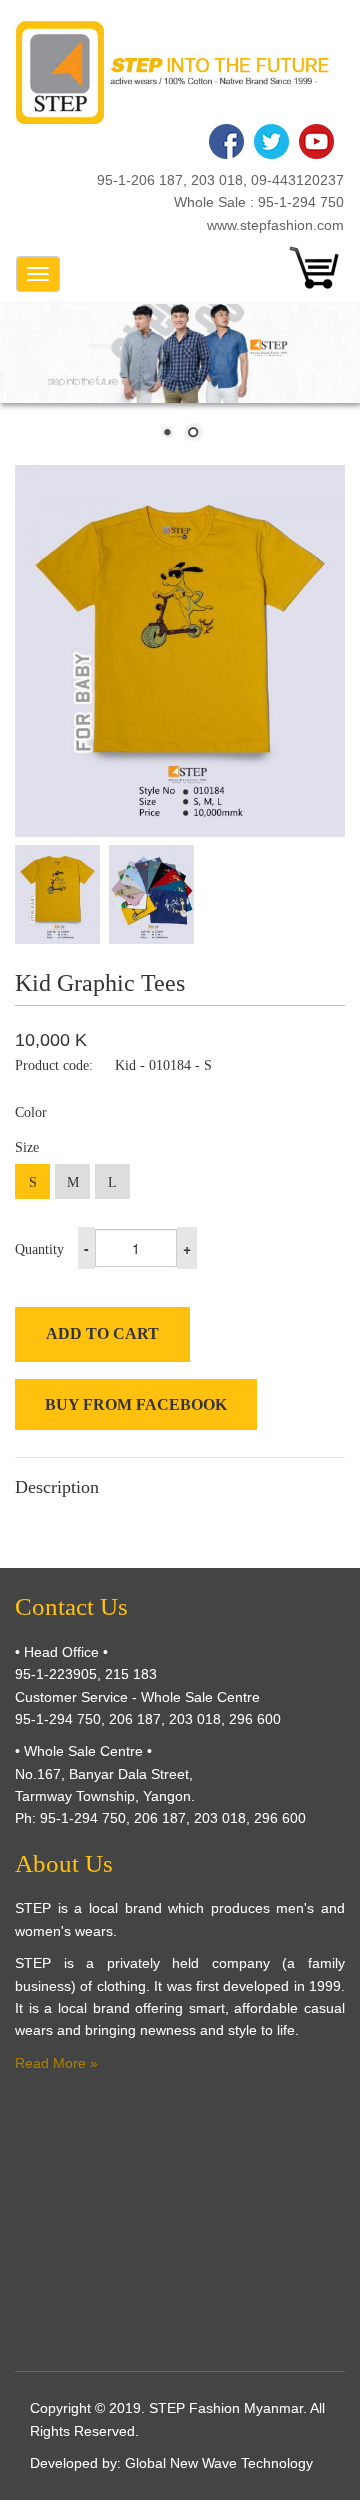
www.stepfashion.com (275, 225)
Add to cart (102, 1333)
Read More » (56, 2063)
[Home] (172, 72)
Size (27, 1147)
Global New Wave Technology (219, 2463)
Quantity (39, 1249)
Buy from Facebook (136, 1404)
